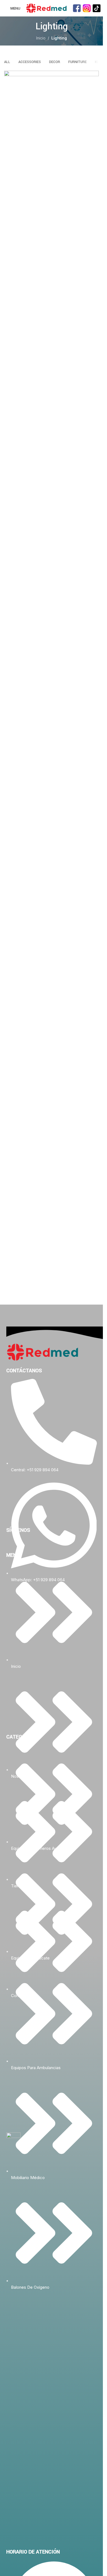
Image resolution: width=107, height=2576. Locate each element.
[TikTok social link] (23, 1543)
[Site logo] (46, 8)
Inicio (41, 38)
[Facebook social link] (10, 1543)
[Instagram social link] (17, 1543)
